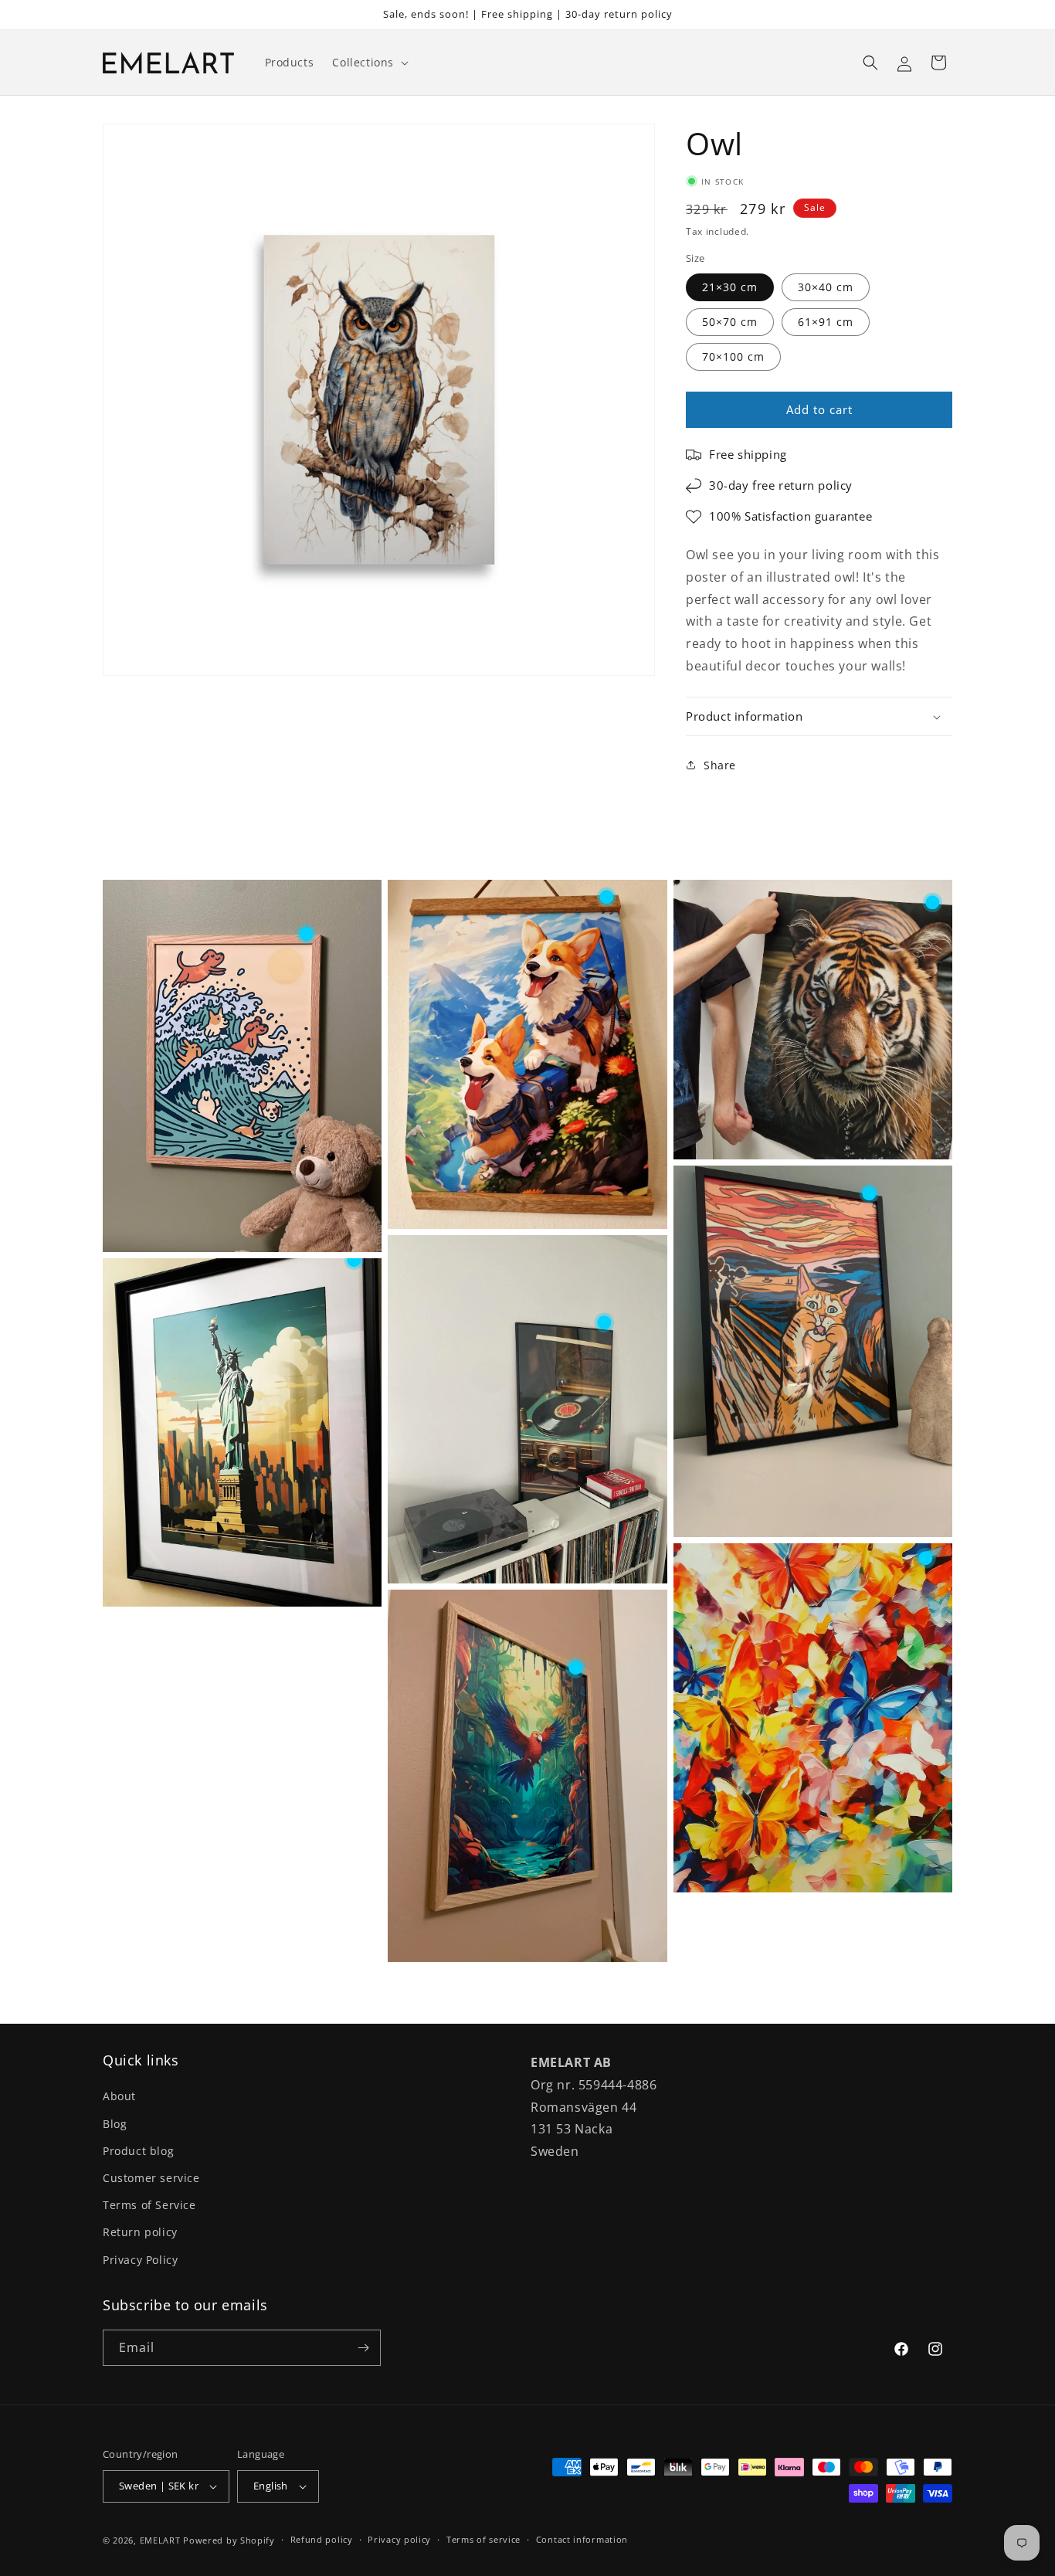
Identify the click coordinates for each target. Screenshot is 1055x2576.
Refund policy (322, 2539)
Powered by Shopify (229, 2540)
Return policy (140, 2232)
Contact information (582, 2539)
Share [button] (720, 765)
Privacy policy (399, 2539)
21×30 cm (730, 287)
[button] (369, 63)
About (119, 2096)
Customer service (151, 2178)
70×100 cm (733, 356)
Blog (115, 2124)
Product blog (138, 2151)
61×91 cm (826, 322)
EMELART (160, 2540)
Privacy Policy (140, 2260)
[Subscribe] (363, 2348)
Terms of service (483, 2539)
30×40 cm (826, 287)
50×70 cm (730, 322)
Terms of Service (149, 2205)
